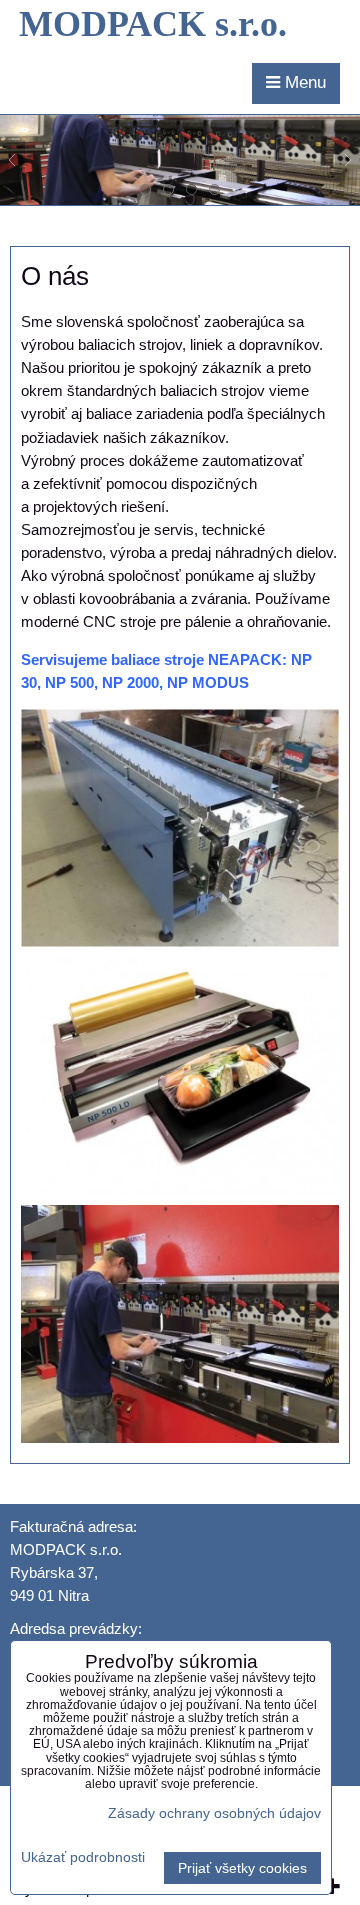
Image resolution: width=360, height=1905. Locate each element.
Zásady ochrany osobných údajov (214, 1813)
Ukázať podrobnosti (83, 1857)
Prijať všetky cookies (242, 1868)
